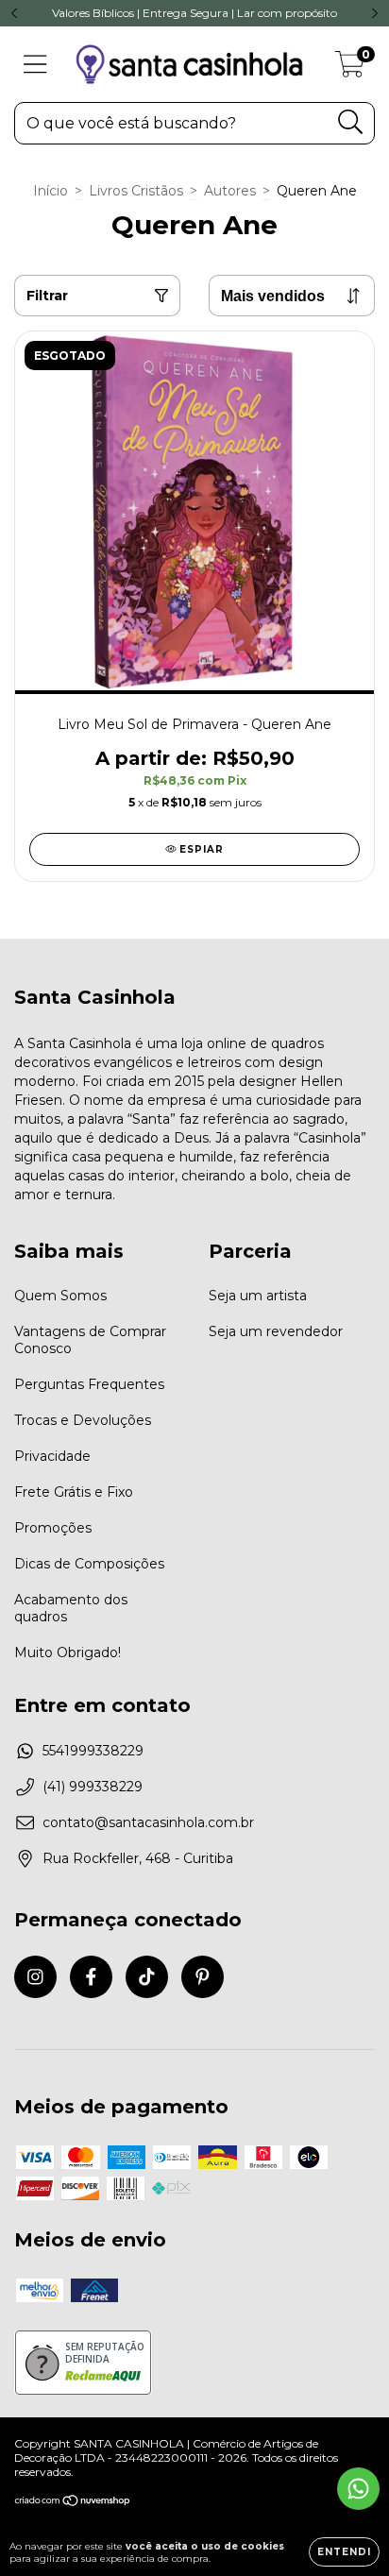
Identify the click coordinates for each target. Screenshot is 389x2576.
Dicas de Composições (89, 1564)
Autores (230, 191)
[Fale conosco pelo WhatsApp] (358, 2489)
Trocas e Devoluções (83, 1420)
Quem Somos (60, 1296)
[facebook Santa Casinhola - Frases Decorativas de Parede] (91, 1977)
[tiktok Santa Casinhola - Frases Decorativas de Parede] (147, 1977)
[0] (350, 69)
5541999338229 (93, 1751)
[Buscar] (351, 122)
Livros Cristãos (136, 191)
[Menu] (35, 65)
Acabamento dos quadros (71, 1608)
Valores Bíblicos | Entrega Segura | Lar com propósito (194, 13)
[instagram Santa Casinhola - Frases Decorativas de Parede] (35, 1977)
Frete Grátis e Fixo (74, 1492)
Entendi (344, 2552)
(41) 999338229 (93, 1787)
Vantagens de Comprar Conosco (90, 1340)
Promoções (53, 1528)
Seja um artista (258, 1296)
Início (51, 191)
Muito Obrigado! (68, 1652)
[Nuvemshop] (73, 2502)
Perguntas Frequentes (89, 1384)
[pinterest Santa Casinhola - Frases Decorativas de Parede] (203, 1977)
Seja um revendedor (276, 1331)
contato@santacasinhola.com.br (148, 1822)
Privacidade (52, 1456)
